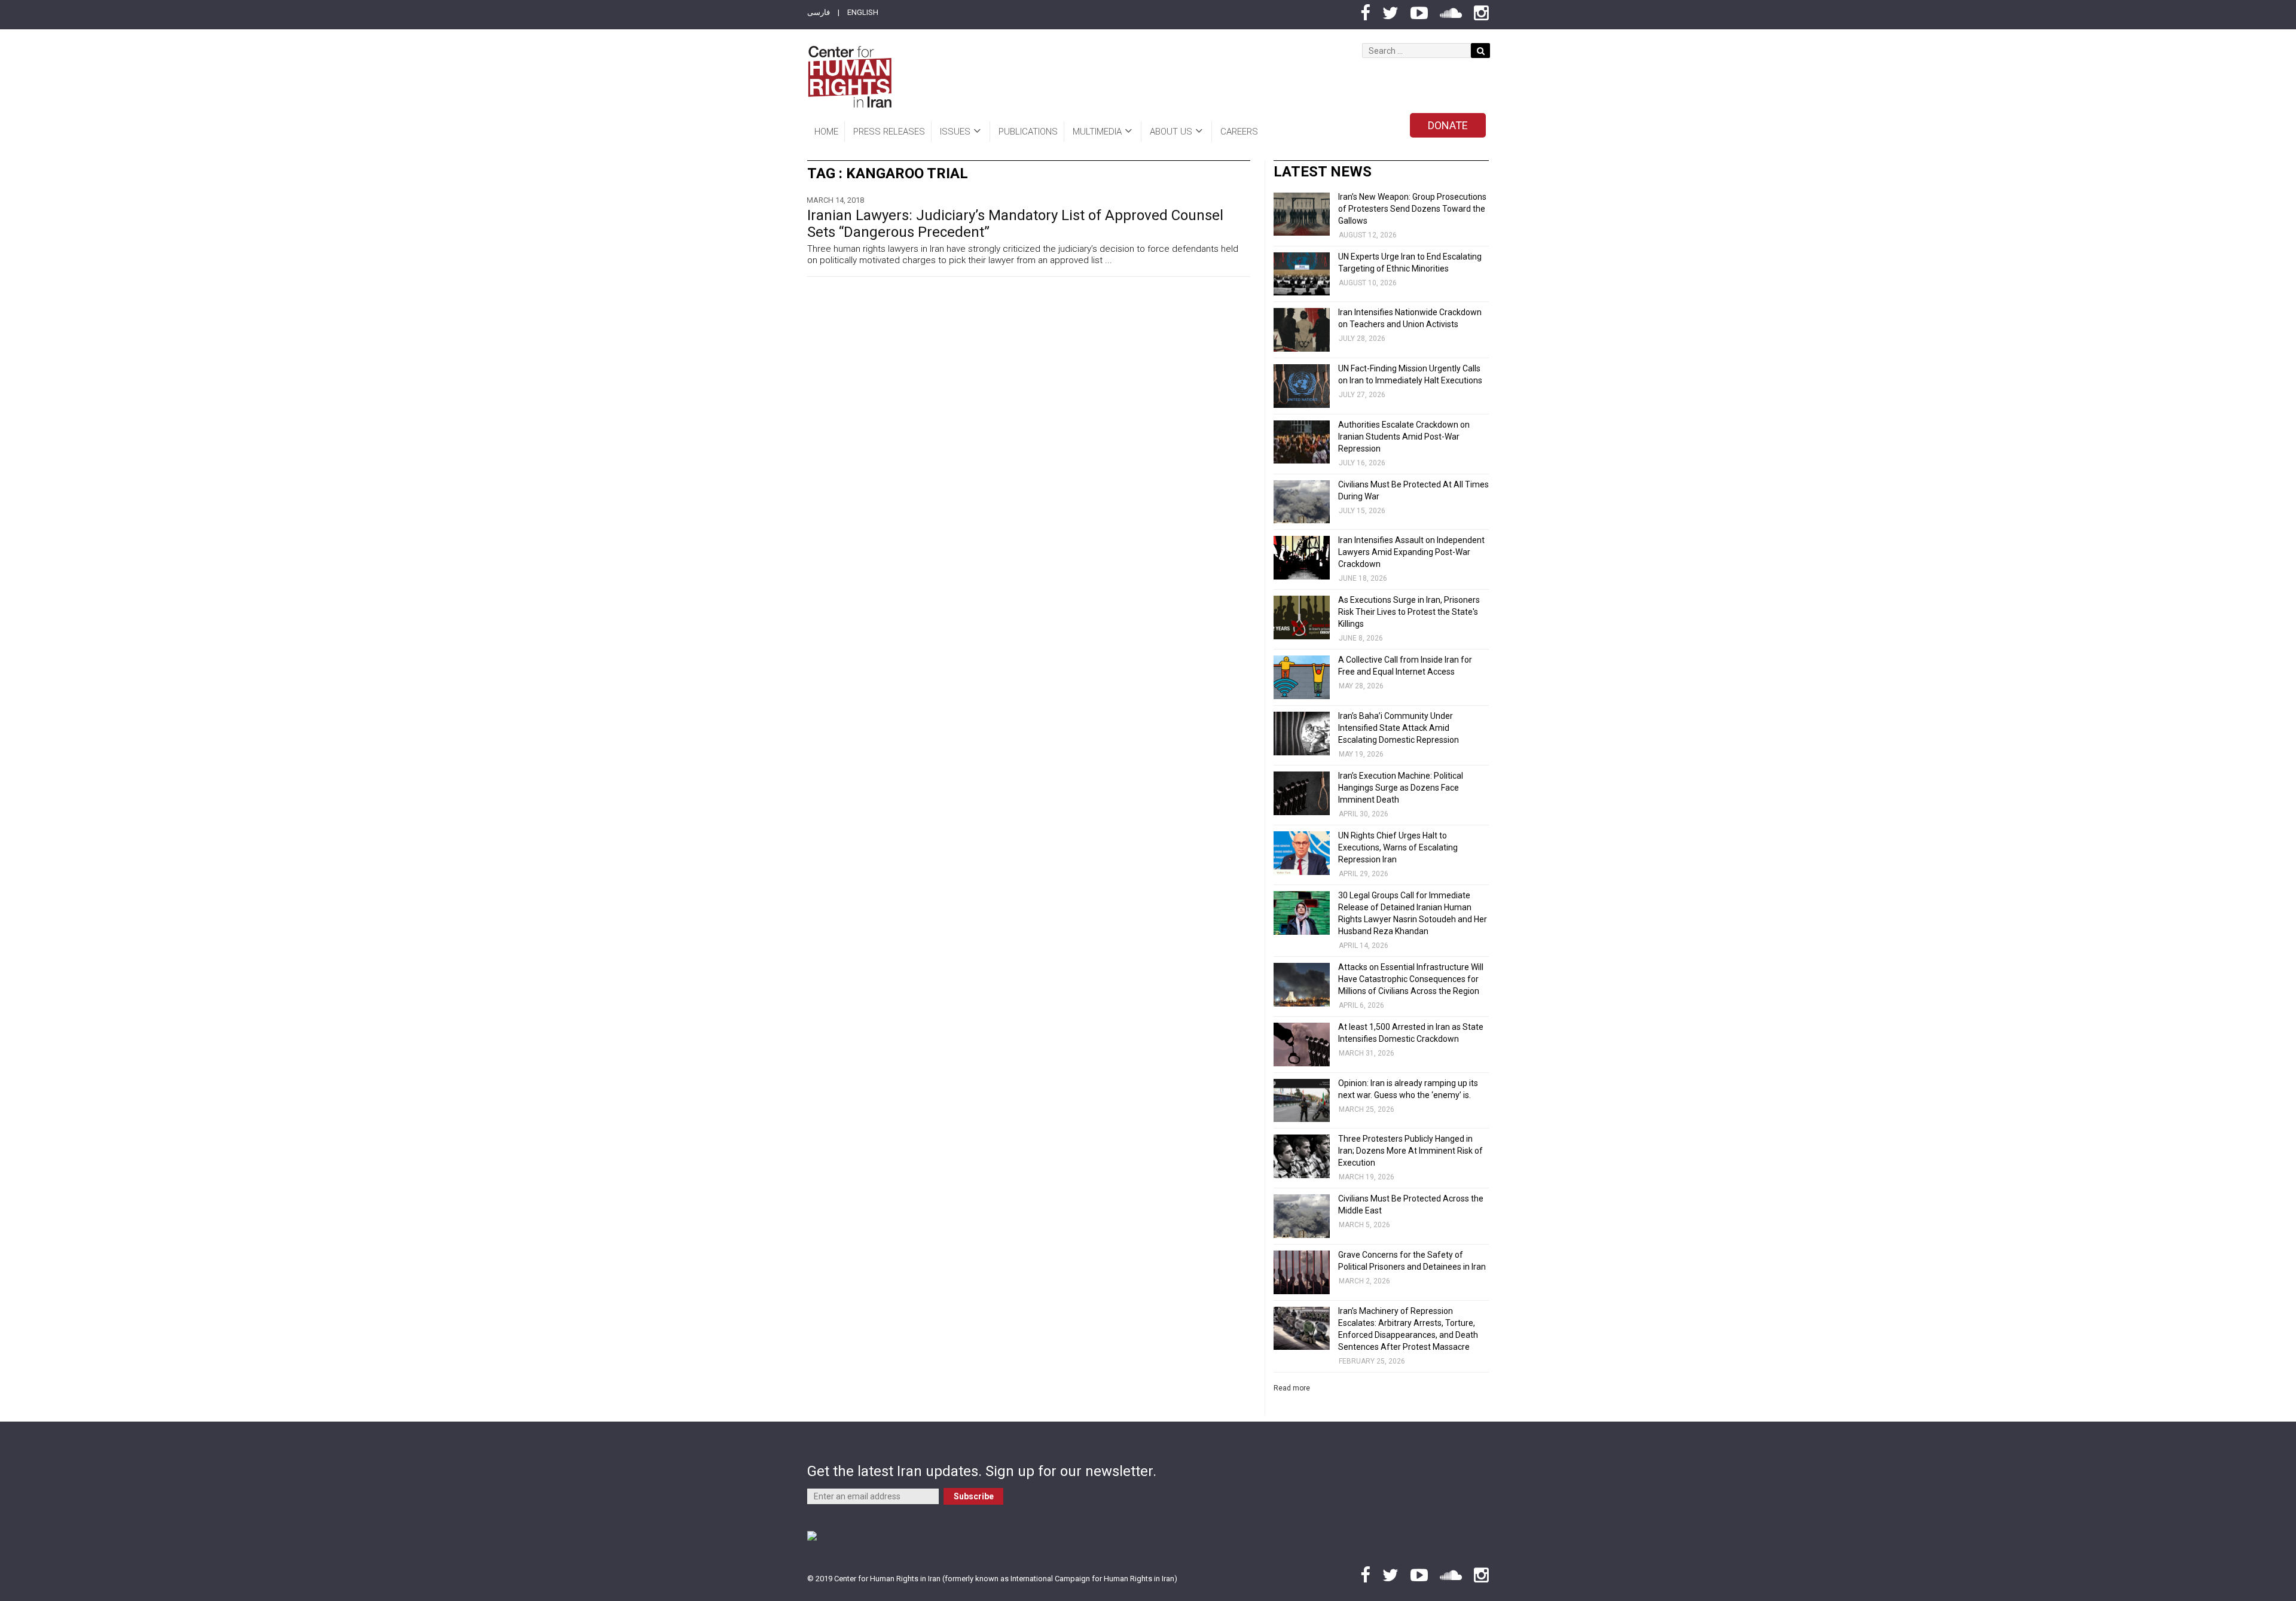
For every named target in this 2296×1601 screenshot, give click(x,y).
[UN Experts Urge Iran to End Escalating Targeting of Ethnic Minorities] (1302, 274)
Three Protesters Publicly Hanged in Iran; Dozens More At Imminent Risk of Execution (1410, 1151)
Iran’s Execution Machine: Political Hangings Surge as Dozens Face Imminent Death (1401, 788)
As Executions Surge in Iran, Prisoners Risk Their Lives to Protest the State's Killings (1409, 612)
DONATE (1448, 125)
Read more (1292, 1388)
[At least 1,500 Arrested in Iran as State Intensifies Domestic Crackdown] (1302, 1045)
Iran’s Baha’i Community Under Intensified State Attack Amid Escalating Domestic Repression (1399, 728)
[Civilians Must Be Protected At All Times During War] (1302, 502)
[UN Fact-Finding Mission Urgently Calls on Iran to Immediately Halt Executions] (1302, 386)
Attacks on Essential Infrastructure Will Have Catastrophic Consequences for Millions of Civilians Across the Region (1411, 979)
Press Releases (889, 132)
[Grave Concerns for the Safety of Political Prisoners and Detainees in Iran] (1302, 1272)
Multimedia (1097, 132)
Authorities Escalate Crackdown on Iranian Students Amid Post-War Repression (1404, 437)
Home (826, 132)
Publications (1028, 132)
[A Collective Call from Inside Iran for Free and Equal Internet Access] (1302, 677)
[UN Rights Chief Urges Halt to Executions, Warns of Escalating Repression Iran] (1302, 853)
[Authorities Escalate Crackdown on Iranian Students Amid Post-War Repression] (1302, 442)
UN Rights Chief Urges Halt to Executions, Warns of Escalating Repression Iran (1398, 847)
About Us (1171, 132)
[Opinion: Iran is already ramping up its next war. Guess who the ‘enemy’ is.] (1302, 1101)
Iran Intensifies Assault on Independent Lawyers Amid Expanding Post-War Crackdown (1411, 552)
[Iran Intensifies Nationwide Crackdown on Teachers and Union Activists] (1302, 330)
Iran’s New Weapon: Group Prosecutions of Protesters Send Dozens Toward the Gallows (1412, 209)
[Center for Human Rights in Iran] (849, 77)
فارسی (819, 12)
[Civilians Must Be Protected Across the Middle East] (1302, 1216)
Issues (955, 132)
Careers (1239, 132)
